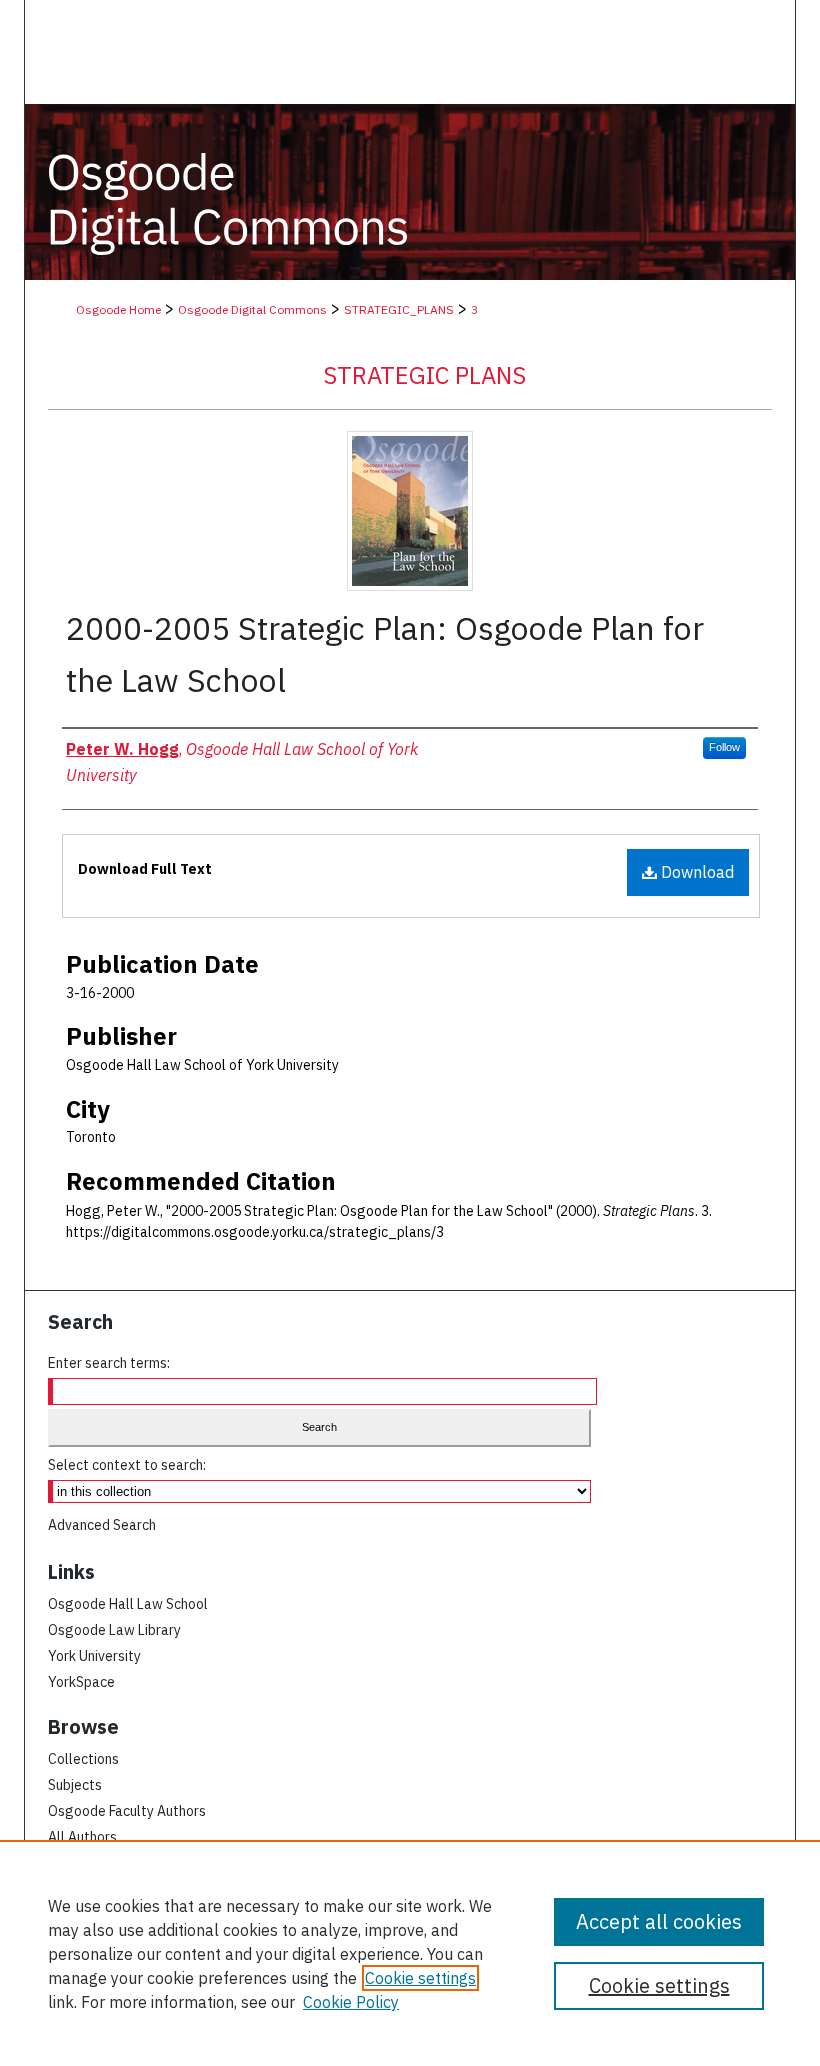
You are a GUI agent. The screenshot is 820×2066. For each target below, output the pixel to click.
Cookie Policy (351, 2002)
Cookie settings (420, 1978)
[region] (410, 1953)
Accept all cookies (659, 1921)
